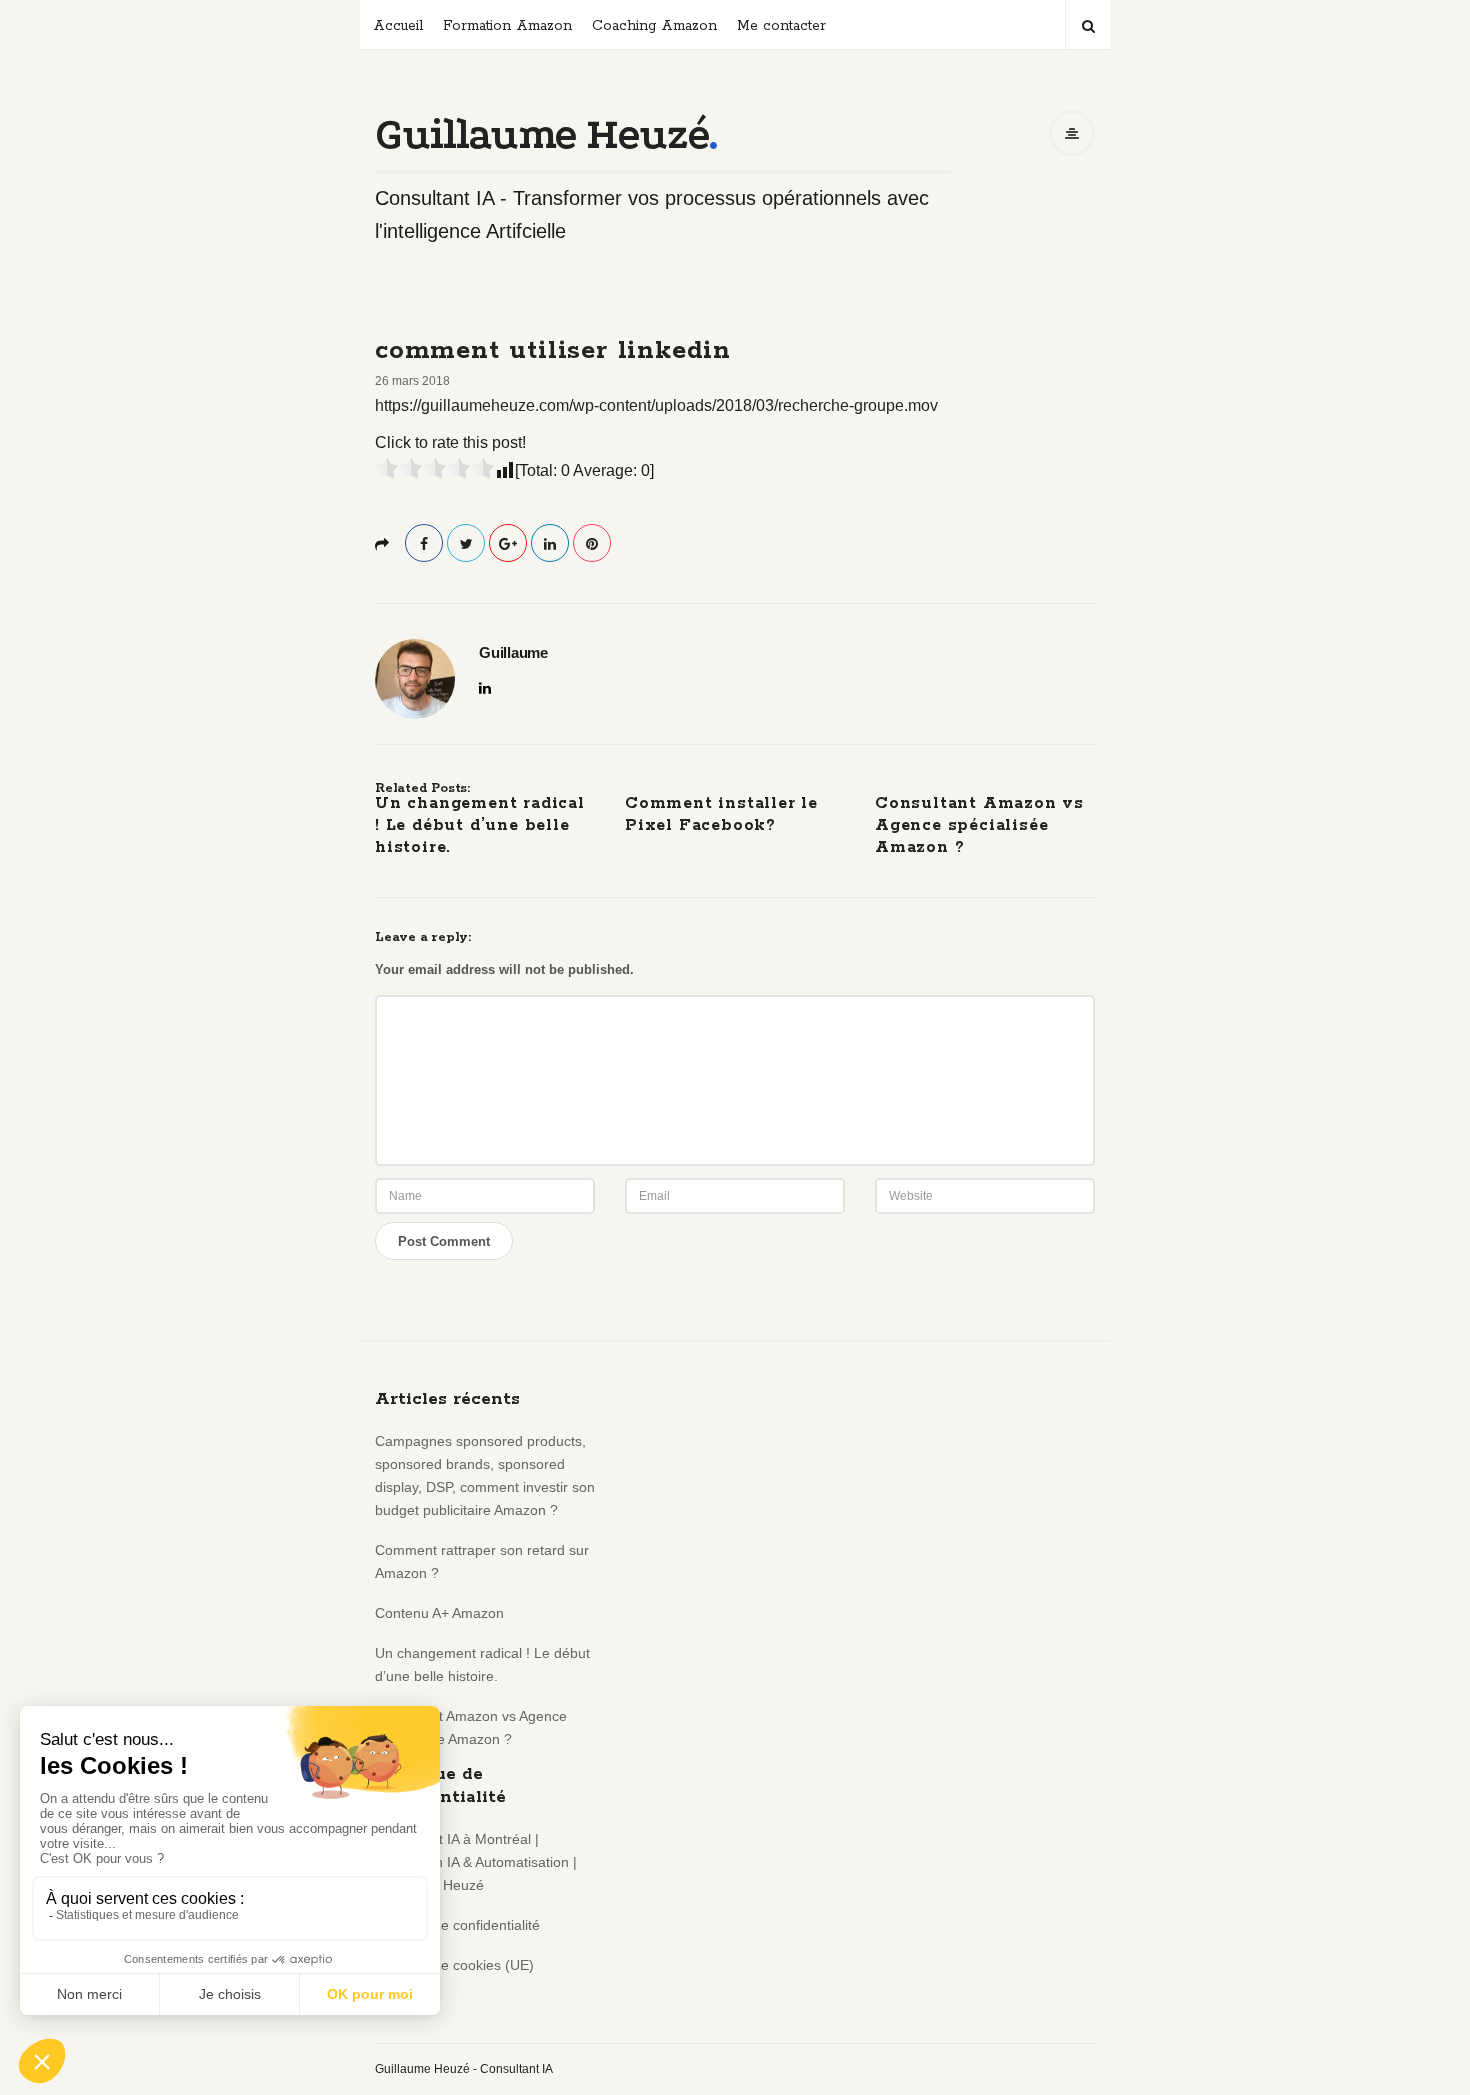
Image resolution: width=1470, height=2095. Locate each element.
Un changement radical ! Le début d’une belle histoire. (480, 825)
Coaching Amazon (654, 26)
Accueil (398, 26)
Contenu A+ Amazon (439, 1613)
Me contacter (781, 26)
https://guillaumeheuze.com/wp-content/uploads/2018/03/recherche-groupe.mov (656, 405)
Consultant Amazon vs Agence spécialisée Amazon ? (979, 825)
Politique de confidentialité (457, 1925)
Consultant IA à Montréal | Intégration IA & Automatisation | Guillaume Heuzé (476, 1862)
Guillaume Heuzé (541, 134)
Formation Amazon (507, 26)
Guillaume (513, 653)
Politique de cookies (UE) (454, 1965)
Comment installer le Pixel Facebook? (721, 814)
